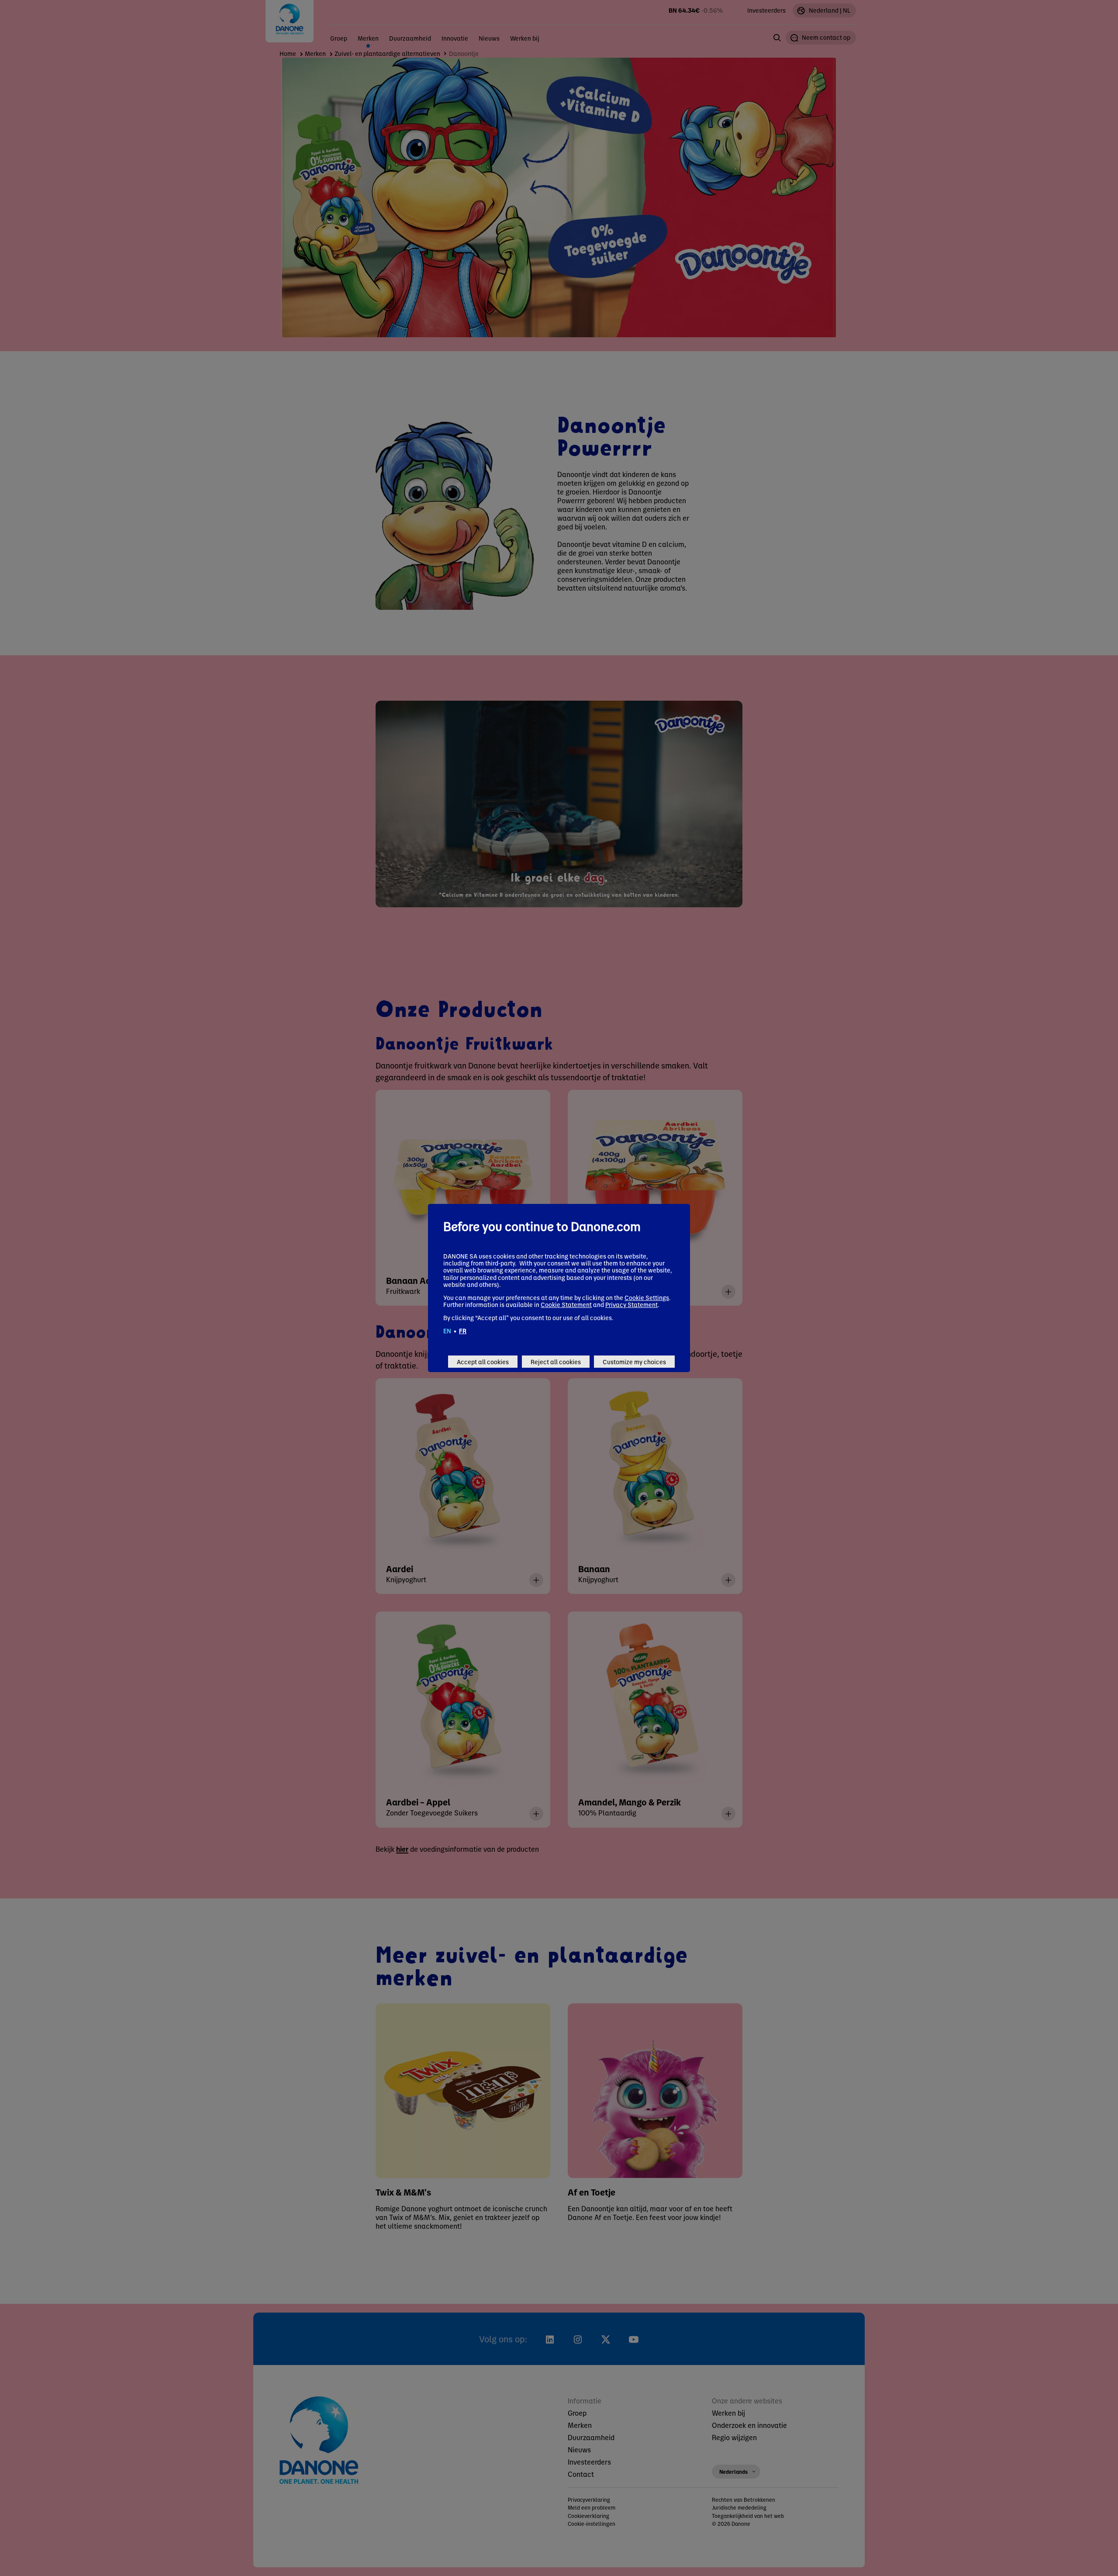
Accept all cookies (483, 1362)
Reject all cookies (556, 1362)
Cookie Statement (566, 1304)
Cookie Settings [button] (647, 1297)
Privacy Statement (631, 1304)
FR (463, 1331)
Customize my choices (634, 1362)
